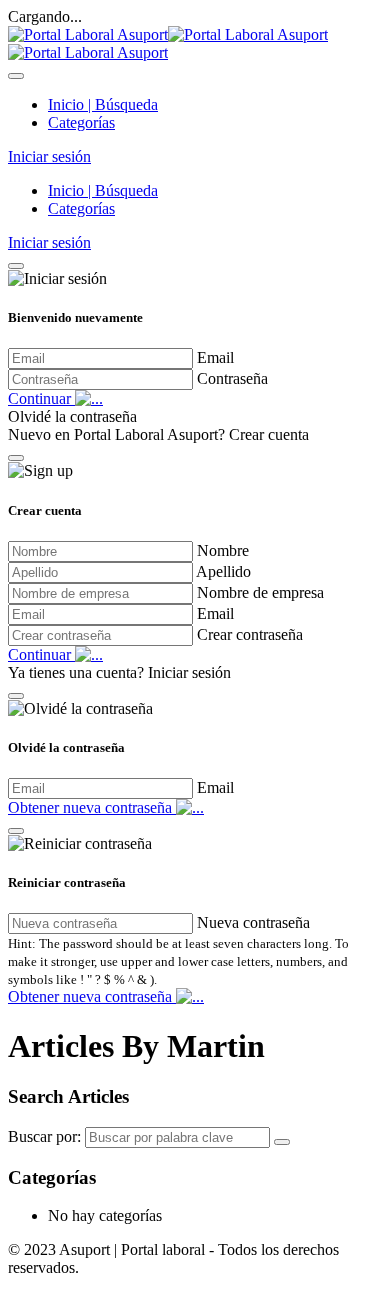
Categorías (81, 122)
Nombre (223, 550)
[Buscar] (282, 1142)
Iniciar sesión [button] (49, 156)
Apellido (223, 571)
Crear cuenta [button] (269, 434)
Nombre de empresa (260, 592)
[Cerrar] (16, 266)
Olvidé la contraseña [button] (72, 416)
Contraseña (232, 378)
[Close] (16, 76)
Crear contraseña (250, 634)
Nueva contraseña (253, 922)
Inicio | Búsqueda (103, 104)
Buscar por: (44, 1136)
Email (215, 357)
